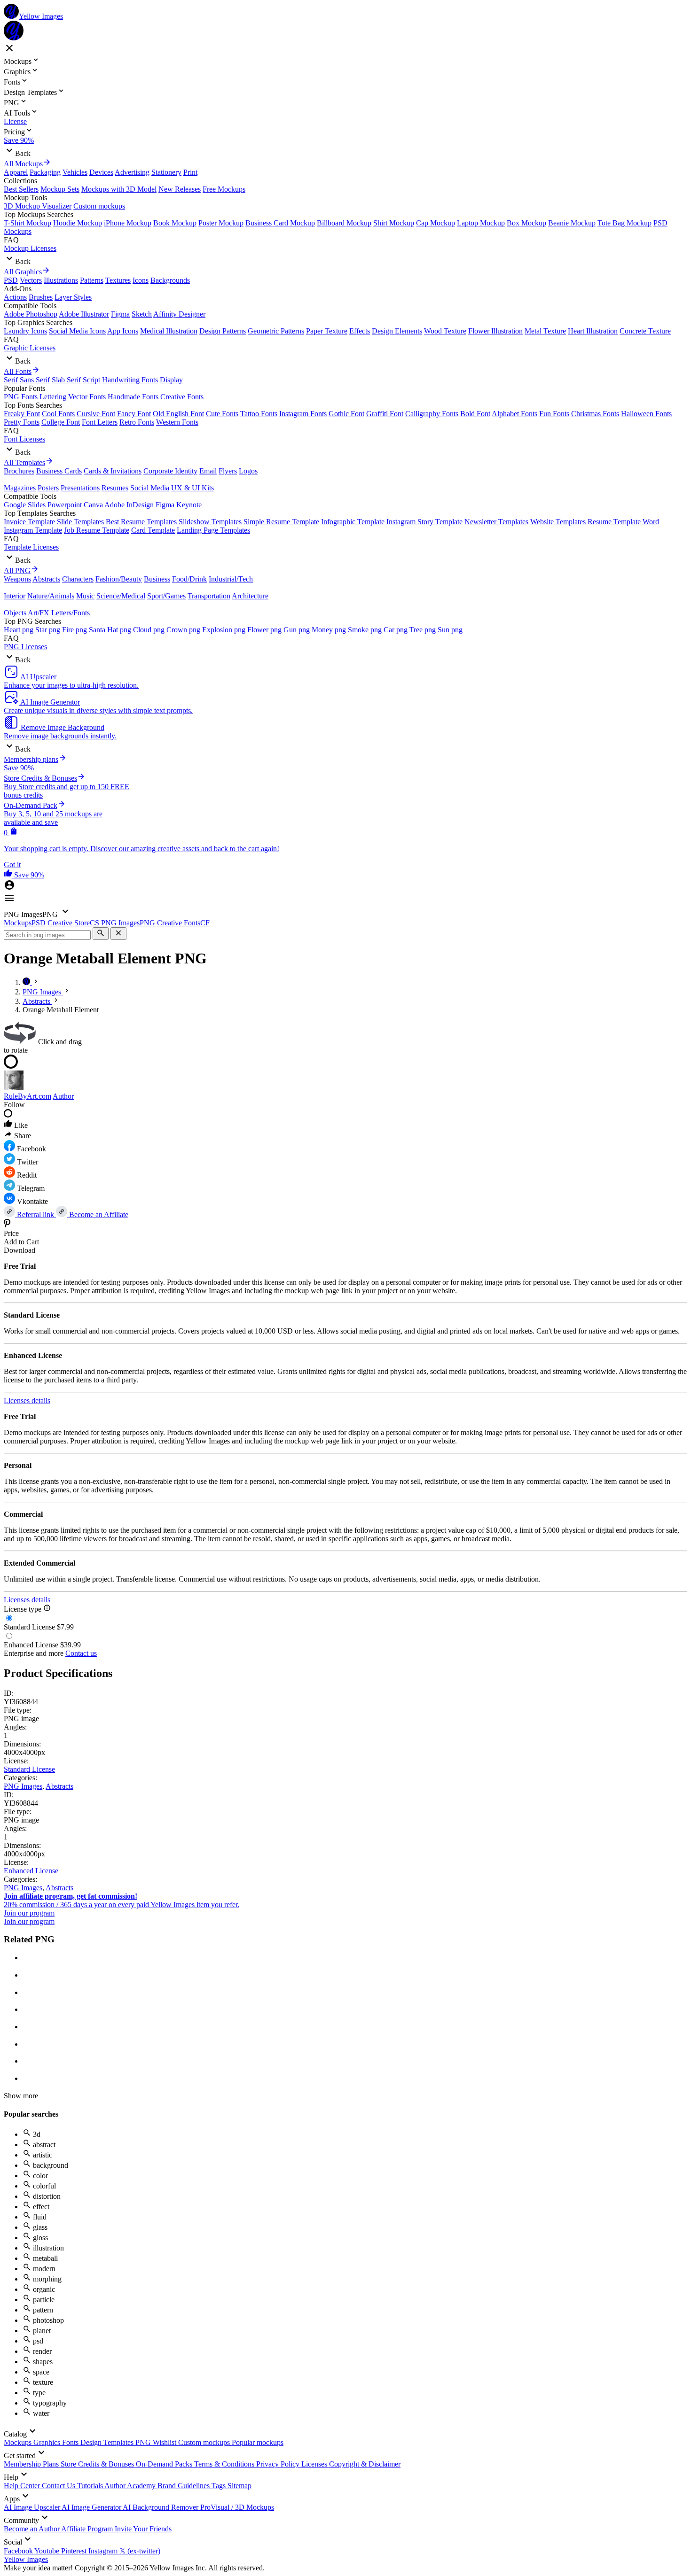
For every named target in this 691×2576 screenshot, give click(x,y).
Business (157, 579)
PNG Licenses (25, 647)
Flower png (264, 630)
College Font (61, 422)
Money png (329, 630)
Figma (120, 314)
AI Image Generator (92, 2507)
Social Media (150, 488)
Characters (78, 579)
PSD (11, 280)
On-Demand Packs (165, 2464)
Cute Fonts (222, 414)
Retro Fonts (137, 422)
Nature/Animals (51, 596)
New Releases (180, 189)
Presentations (80, 488)
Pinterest (75, 2551)
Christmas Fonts (595, 414)
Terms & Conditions (225, 2464)
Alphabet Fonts (514, 414)
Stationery (166, 172)
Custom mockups (99, 206)
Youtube (48, 2551)
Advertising (132, 172)
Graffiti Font (385, 414)
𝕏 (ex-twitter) (140, 2551)
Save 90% (19, 140)
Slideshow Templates (210, 522)
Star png (48, 630)
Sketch (142, 314)
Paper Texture (327, 331)
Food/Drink (189, 579)
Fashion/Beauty (119, 579)
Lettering (53, 397)
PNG (144, 2442)
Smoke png (365, 630)
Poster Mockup (221, 223)
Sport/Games (166, 596)
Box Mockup (526, 223)
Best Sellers (21, 189)
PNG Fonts (21, 397)
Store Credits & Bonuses (98, 2464)
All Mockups (23, 164)
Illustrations (61, 280)
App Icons (123, 331)
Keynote (189, 505)
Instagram (104, 2551)
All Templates (24, 462)
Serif (11, 380)
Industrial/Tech (231, 579)
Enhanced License (31, 1871)
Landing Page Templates (213, 530)
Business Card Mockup (280, 223)
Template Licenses (31, 547)
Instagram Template (33, 530)
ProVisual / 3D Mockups (237, 2507)
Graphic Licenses (30, 348)
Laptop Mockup (481, 223)
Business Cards (59, 471)
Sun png (450, 630)
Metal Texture (545, 331)
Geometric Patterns (276, 331)
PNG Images (23, 1786)
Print (190, 172)
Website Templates (558, 522)
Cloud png (149, 630)
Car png (396, 630)
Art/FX (39, 613)
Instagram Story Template (424, 522)
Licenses (315, 2464)
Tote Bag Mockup (624, 223)
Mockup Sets (60, 189)
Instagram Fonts (303, 414)
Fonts (71, 2442)
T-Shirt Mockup (27, 223)
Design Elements (397, 331)
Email (208, 471)
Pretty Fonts (22, 422)
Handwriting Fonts (130, 380)
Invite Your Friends (143, 2529)
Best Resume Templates (141, 522)
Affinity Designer (179, 314)
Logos (248, 471)
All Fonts (18, 371)
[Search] (101, 934)
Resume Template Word (623, 522)
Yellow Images (26, 2559)
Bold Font (475, 414)
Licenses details (27, 1401)
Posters (48, 488)
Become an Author (32, 2529)
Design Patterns (223, 331)
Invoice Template (29, 522)
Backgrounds (170, 280)
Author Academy (131, 2486)
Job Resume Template (97, 530)
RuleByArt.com (27, 1096)
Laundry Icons (25, 331)
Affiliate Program (88, 2529)
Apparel (16, 172)
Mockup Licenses (30, 248)
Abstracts (46, 579)
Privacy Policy (279, 2464)
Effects (360, 331)
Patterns (92, 280)
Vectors (31, 280)
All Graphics (23, 272)
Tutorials (91, 2486)
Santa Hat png (110, 630)
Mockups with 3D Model (119, 189)
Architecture (250, 596)
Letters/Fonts (71, 613)
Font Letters (100, 422)
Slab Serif (66, 380)
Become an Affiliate (98, 1214)
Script (91, 380)
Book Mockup (175, 223)
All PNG (17, 570)
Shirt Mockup (394, 223)
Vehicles (75, 172)
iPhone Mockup (128, 223)
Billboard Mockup (344, 223)
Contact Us (59, 2486)
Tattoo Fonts (259, 414)
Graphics (48, 2442)
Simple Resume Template (281, 522)
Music (85, 596)
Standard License (29, 1769)
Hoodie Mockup (78, 223)
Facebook (19, 2551)
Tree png (423, 630)
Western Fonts (177, 422)
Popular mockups (258, 2442)
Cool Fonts (58, 414)
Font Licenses (24, 439)
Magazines (20, 488)
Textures (118, 280)
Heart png (19, 630)
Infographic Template (353, 522)
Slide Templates (80, 522)
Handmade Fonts (133, 397)
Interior (15, 596)
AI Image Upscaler (33, 2507)
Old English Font (178, 414)
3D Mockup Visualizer (38, 206)
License (15, 121)
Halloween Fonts (646, 414)
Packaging (45, 172)
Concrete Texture (645, 331)
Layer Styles (73, 297)
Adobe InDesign (129, 505)
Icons (141, 280)
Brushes (41, 297)
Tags (220, 2486)
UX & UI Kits (192, 488)
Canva (93, 505)
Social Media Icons (77, 331)
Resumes (115, 488)
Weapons (17, 579)
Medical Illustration (169, 331)
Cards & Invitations (113, 471)
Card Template (153, 530)
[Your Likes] (9, 875)
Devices (101, 172)
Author (63, 1096)
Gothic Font (346, 414)
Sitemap (239, 2486)
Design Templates (108, 2442)
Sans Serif (35, 380)
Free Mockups (224, 189)
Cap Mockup (436, 223)
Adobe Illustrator (84, 314)
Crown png (183, 630)
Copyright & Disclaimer (365, 2464)
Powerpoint (65, 505)
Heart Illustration (593, 331)
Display (171, 380)
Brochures (19, 471)
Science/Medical (121, 596)
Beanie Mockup (572, 223)
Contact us (81, 1653)
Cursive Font (96, 414)
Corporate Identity (170, 471)
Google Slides (25, 505)
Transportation (209, 596)
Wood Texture (445, 331)
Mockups (19, 2442)
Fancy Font (134, 414)
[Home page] (27, 982)
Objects (15, 613)
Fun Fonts (554, 414)
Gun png (297, 630)
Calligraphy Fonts (432, 414)
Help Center (23, 2486)
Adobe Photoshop (31, 314)
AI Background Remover (161, 2507)
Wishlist (165, 2442)
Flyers (228, 471)
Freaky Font (22, 414)
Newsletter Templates (496, 522)
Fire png (75, 630)
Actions (15, 297)
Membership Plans (32, 2464)
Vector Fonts (87, 397)
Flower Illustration (495, 331)
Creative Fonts (182, 397)
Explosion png (224, 630)
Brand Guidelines (185, 2486)
